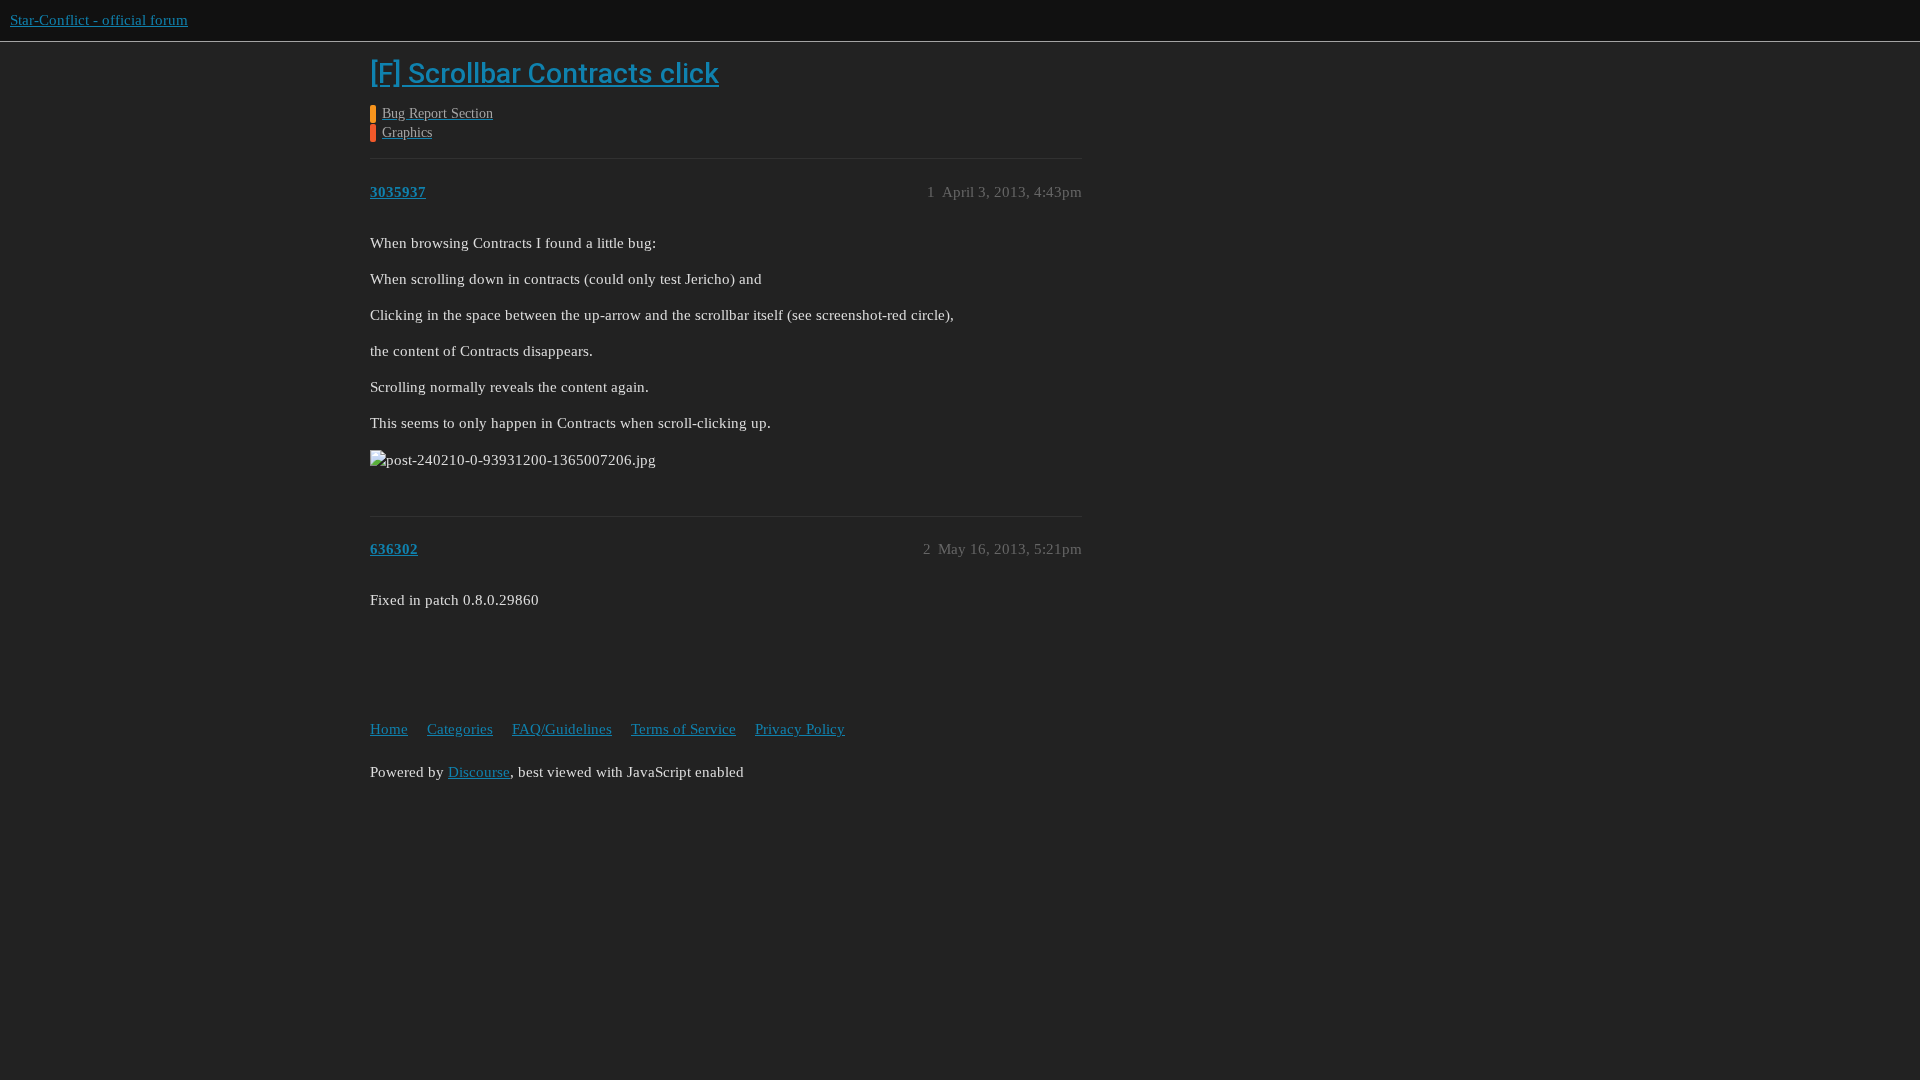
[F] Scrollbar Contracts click (544, 73)
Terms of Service (683, 729)
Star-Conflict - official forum (99, 20)
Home (389, 729)
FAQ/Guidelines (562, 729)
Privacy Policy (800, 729)
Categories (460, 729)
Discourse (479, 772)
